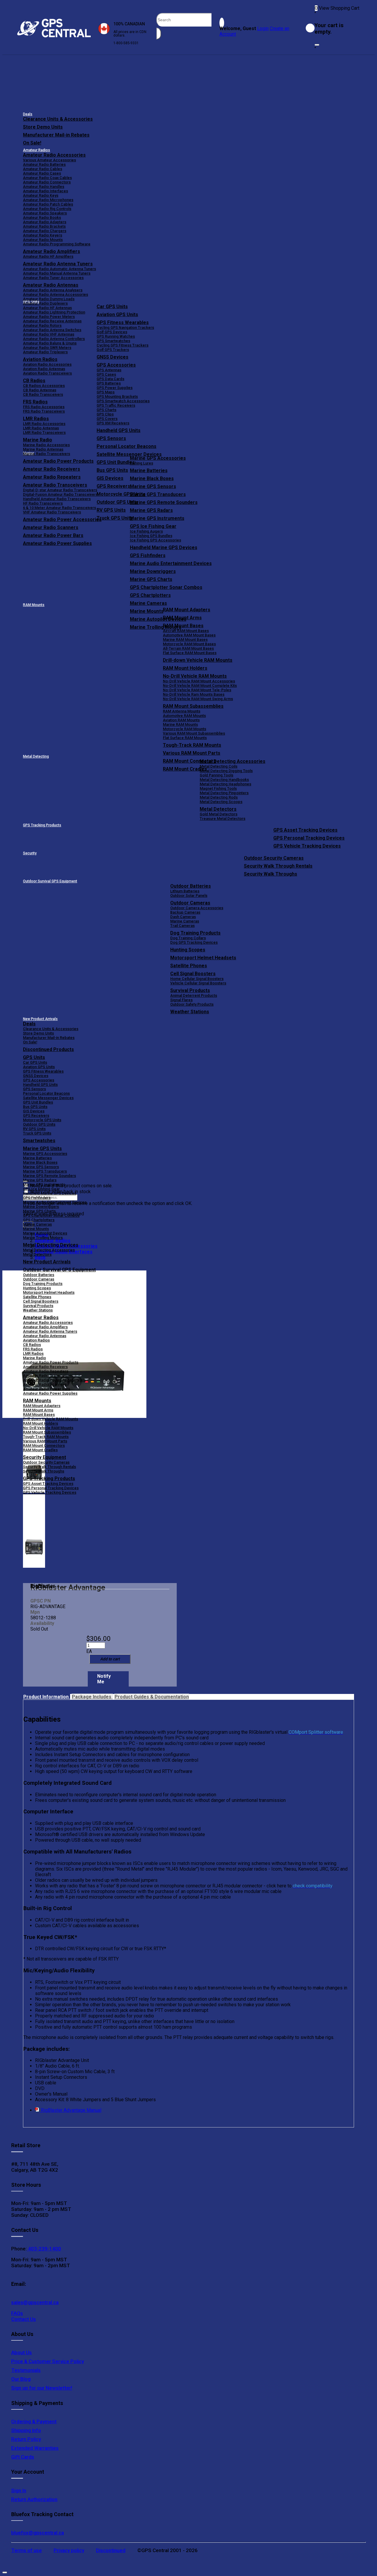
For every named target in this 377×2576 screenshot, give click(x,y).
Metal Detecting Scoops (221, 802)
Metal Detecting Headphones (225, 784)
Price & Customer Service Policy (48, 2361)
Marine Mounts (36, 1229)
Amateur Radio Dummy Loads (49, 299)
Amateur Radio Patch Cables (48, 204)
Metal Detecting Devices (51, 1245)
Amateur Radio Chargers (45, 231)
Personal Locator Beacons (127, 446)
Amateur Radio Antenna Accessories (56, 294)
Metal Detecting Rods (219, 797)
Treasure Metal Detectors (223, 819)
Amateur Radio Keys (41, 195)
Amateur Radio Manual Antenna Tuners (57, 273)
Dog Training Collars (188, 938)
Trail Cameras (182, 926)
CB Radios (32, 1345)
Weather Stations (190, 1012)
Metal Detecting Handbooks (224, 780)
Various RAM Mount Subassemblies (194, 733)
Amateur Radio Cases (42, 173)
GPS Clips (105, 414)
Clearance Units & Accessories (58, 119)
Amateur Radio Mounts (43, 240)
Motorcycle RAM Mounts (185, 729)
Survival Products (190, 990)
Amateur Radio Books (42, 217)
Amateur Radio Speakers (45, 213)
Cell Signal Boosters (193, 974)
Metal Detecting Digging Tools (226, 771)
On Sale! (32, 143)
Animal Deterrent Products (194, 995)
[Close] (317, 45)
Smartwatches (39, 1141)
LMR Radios (33, 1353)
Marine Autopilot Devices (45, 1233)
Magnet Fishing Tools (218, 788)
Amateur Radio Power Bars (47, 1389)
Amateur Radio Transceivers (48, 1376)
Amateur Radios (37, 150)
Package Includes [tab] (92, 1697)
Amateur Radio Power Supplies (50, 1393)
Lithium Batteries (185, 891)
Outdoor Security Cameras (274, 858)
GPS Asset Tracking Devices (305, 830)
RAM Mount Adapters (187, 610)
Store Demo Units (43, 127)
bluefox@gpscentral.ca (38, 2533)
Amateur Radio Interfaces (46, 191)
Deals (28, 114)
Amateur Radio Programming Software (57, 244)
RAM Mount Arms (182, 618)
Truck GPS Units (37, 1133)
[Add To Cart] (110, 1659)
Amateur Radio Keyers (43, 235)
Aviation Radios (36, 1340)
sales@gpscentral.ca (35, 2302)
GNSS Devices (113, 357)
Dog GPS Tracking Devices (194, 942)
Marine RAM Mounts (180, 724)
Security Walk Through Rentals (278, 866)
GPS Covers (107, 419)
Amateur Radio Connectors (47, 182)
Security (30, 853)
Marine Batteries (149, 471)
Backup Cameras (185, 912)
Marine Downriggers (153, 571)
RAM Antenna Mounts (182, 711)
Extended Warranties (35, 2448)
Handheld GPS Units (119, 430)
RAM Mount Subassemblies (193, 706)
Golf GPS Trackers (113, 350)
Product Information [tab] (47, 1697)
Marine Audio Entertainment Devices (171, 563)
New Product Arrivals (40, 1019)
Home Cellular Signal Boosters (197, 979)
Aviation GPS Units (117, 315)
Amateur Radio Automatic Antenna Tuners (59, 269)
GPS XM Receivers (113, 423)
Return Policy (26, 2439)
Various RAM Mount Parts (192, 753)
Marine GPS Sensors (153, 486)
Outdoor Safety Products (192, 1004)
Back (40, 1257)
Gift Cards (23, 2457)
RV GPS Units (34, 1129)
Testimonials (26, 2370)
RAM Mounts (34, 605)
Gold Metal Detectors (219, 814)
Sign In (19, 2490)
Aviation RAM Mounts (181, 720)
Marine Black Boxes (152, 478)
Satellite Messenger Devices (129, 454)
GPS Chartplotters (150, 595)
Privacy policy (69, 2550)
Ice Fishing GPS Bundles (151, 536)
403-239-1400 (44, 2249)
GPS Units (34, 1057)
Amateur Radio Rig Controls (47, 209)
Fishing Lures (142, 463)
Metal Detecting (36, 756)
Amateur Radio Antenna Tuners (58, 264)
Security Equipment (44, 1457)
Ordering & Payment (34, 2421)
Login (263, 28)
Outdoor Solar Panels (189, 895)
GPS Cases (106, 374)
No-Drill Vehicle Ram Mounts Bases (194, 694)
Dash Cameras (183, 917)
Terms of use (27, 2550)
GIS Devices (34, 1111)
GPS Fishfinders (148, 555)
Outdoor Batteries (191, 886)
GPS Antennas (109, 370)
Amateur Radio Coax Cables (47, 178)
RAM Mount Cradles (40, 1450)
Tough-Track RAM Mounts (192, 745)
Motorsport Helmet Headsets (203, 958)
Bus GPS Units (35, 1107)
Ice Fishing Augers (146, 531)
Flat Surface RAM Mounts (185, 738)
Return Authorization (34, 2499)
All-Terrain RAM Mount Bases (188, 648)
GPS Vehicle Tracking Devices (307, 846)
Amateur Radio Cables (43, 169)
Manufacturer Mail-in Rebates (56, 135)
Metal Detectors (218, 809)
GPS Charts (106, 410)
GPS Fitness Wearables (123, 322)
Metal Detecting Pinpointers (224, 793)
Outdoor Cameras (190, 903)
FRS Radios (33, 1349)
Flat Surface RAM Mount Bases (190, 653)
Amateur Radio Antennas (51, 285)
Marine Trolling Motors (43, 1238)
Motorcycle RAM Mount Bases (189, 644)
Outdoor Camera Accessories (197, 908)
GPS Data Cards (110, 379)
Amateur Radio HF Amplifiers (48, 256)
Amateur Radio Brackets (44, 226)
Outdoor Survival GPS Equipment (50, 881)
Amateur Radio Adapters (45, 222)
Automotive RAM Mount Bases (189, 635)
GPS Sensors (111, 438)
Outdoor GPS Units (39, 1124)
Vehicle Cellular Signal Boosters (198, 983)
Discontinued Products (48, 1049)
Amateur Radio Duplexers (45, 303)
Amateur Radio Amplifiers (52, 251)
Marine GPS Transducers (158, 494)
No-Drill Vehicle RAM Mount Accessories (199, 681)
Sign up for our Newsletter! (42, 2388)
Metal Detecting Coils (219, 766)
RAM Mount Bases (183, 626)
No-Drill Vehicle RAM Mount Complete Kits (200, 686)
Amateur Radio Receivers (45, 1367)
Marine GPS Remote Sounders (164, 502)
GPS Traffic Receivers (116, 405)
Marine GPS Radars (151, 510)
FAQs (17, 2313)
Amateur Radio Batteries (44, 164)
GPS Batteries (109, 383)
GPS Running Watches (116, 336)
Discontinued (111, 2550)
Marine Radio (34, 1358)
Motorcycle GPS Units (42, 1120)
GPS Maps (106, 392)
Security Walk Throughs (271, 874)
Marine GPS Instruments (157, 518)
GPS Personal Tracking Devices (309, 838)
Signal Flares (181, 1000)
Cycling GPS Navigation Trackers (125, 327)
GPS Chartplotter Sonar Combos (166, 587)
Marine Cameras (148, 603)
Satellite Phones (189, 966)
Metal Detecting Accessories (233, 761)
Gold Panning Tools (216, 775)
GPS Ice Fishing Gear (153, 526)
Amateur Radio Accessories (54, 155)
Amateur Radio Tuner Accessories (53, 278)
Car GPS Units (112, 307)
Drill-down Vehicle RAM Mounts (198, 660)
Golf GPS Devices (112, 332)
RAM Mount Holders (185, 668)
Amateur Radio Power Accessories (54, 1380)
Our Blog (21, 2379)
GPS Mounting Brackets (117, 397)
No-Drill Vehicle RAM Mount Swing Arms (198, 699)
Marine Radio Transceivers (47, 454)
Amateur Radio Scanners (45, 1384)
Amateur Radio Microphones (48, 200)
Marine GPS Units (42, 1149)
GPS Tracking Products (42, 825)
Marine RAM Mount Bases (185, 640)
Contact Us (24, 2319)
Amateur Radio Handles (44, 187)
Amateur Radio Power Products (51, 1362)
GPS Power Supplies (115, 388)
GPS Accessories (116, 365)
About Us (22, 2352)
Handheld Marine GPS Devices (164, 547)
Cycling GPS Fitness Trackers (123, 345)
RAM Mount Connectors (44, 1445)
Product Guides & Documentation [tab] (152, 1697)
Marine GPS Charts (151, 579)
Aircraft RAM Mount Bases (186, 631)
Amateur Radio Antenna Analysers (53, 290)
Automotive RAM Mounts (184, 716)
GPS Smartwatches (113, 341)
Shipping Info (26, 2430)
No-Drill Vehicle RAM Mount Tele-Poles (197, 690)
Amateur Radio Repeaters (46, 1371)
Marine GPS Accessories (158, 458)
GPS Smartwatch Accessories (123, 401)
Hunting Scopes (188, 950)
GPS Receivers (36, 1115)
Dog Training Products (195, 933)
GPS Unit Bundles (38, 1102)
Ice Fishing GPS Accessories (156, 540)
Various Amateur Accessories (49, 160)
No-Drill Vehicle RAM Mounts (195, 676)
